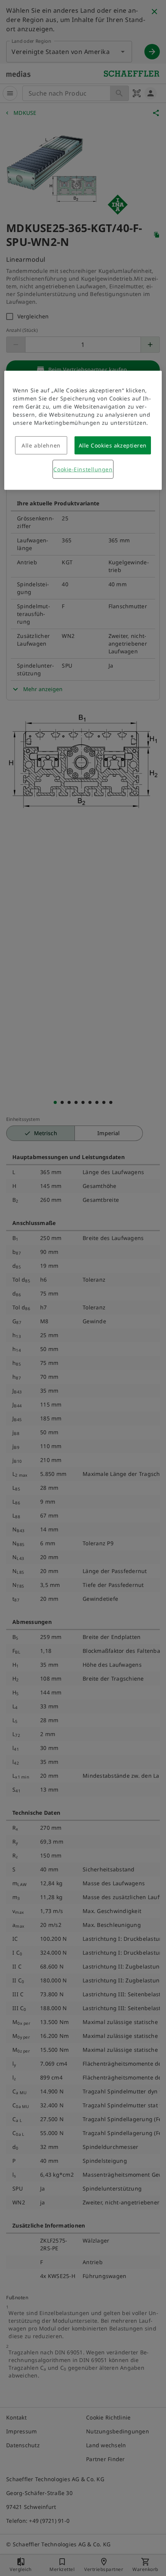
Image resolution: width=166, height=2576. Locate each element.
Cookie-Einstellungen (83, 469)
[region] (83, 430)
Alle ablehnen (41, 445)
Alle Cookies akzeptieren (113, 445)
